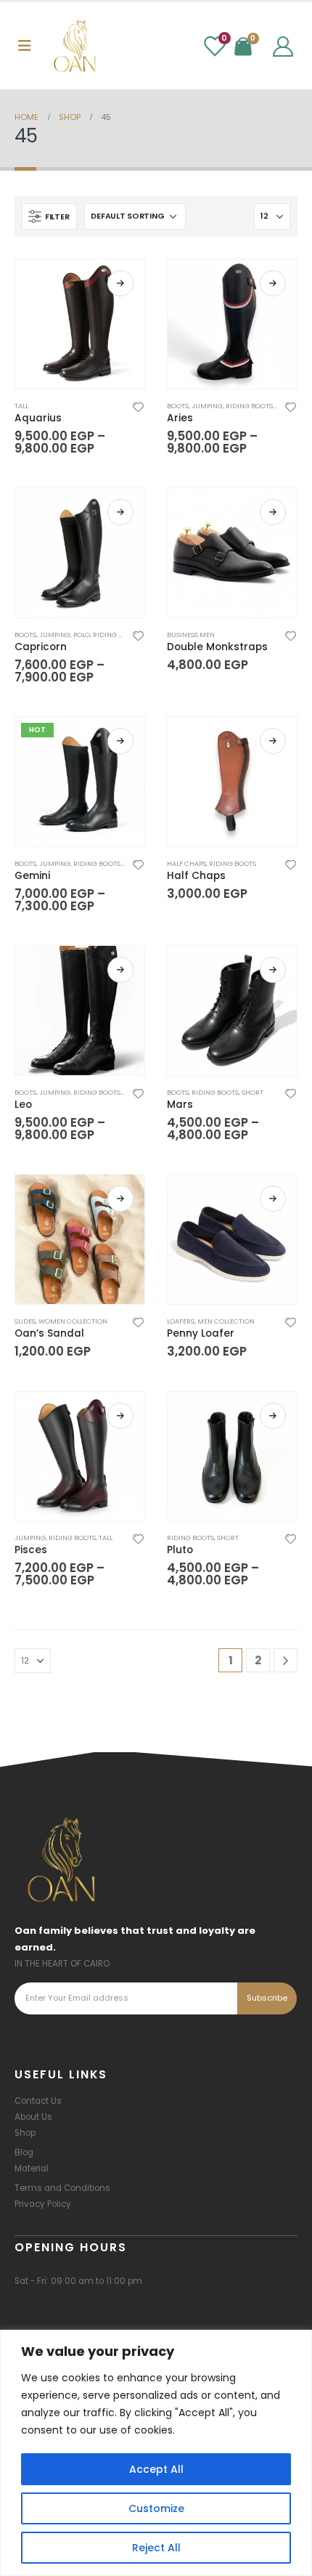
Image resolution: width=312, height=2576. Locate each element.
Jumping (207, 406)
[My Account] (283, 46)
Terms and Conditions (62, 2188)
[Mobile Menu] (25, 46)
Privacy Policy (43, 2204)
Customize (156, 2508)
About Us (33, 2117)
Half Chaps (186, 863)
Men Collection (226, 1321)
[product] (80, 324)
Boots (178, 406)
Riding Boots (249, 406)
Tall (21, 406)
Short (253, 1092)
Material (32, 2168)
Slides (25, 1321)
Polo (82, 635)
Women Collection (73, 1321)
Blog (24, 2152)
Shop (25, 2133)
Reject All (156, 2548)
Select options (120, 283)
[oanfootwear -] (75, 46)
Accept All (156, 2469)
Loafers (181, 1321)
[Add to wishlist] (139, 406)
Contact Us (38, 2101)
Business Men (191, 635)
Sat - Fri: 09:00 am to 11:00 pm (78, 2281)
